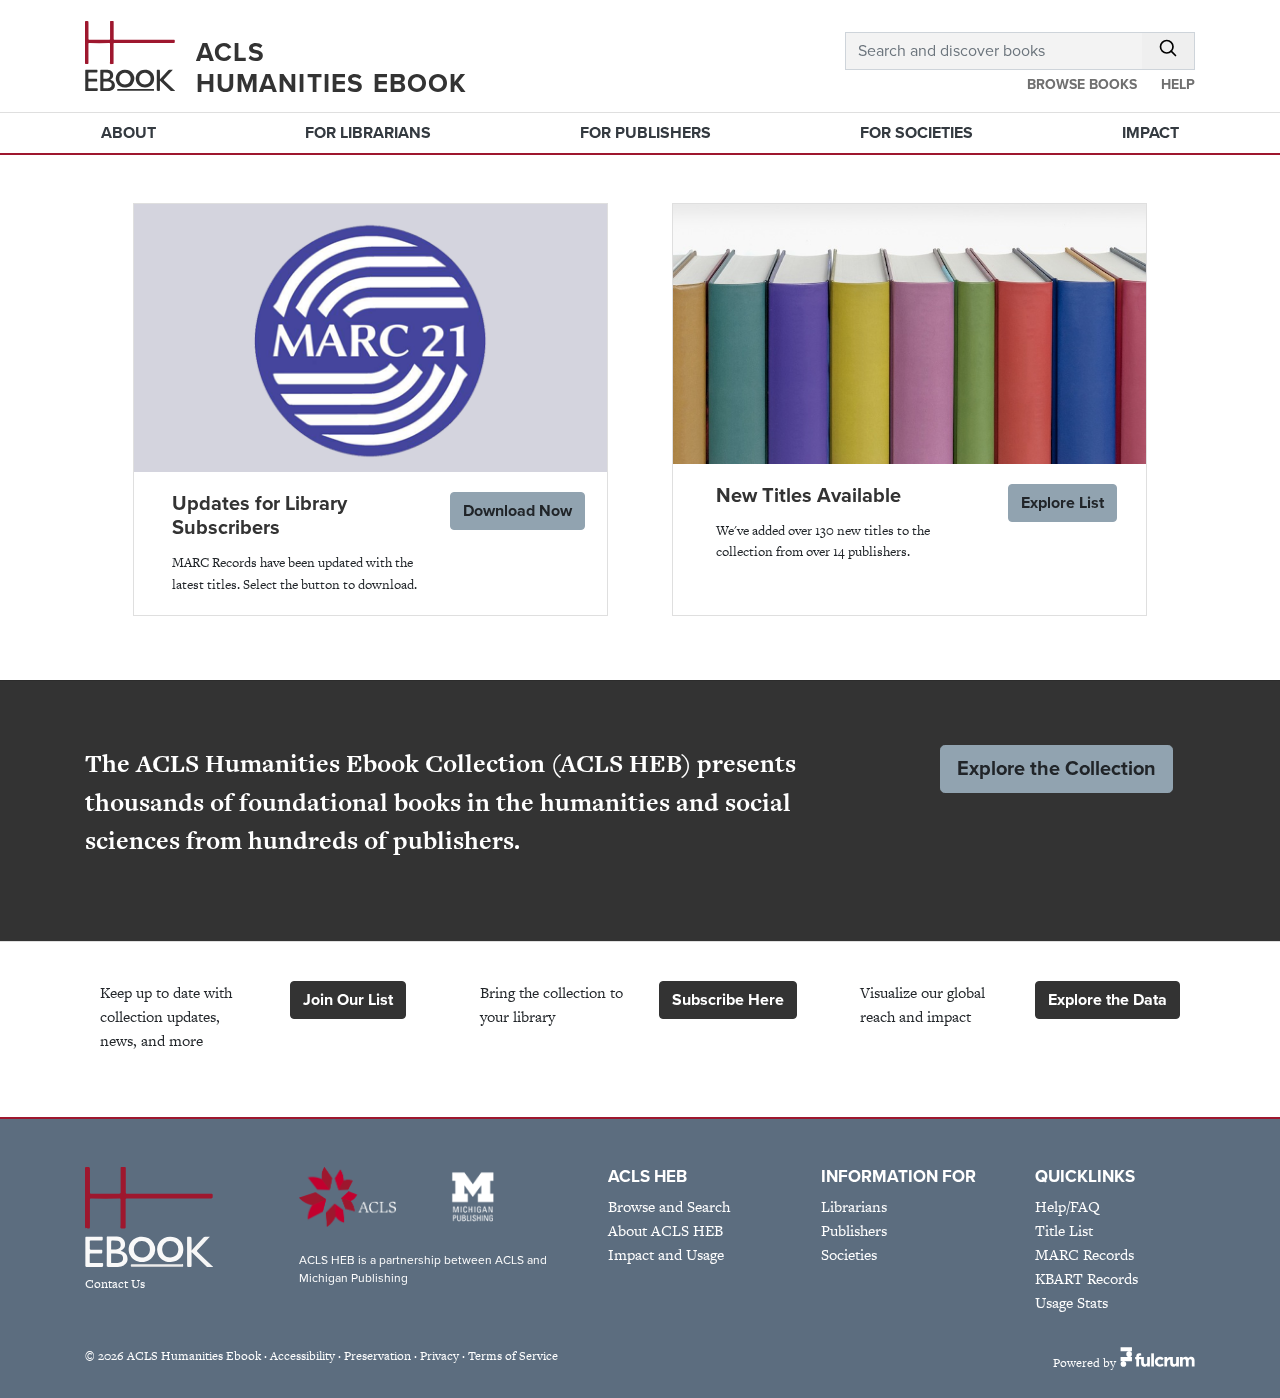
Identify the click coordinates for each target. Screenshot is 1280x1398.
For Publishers (645, 133)
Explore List (1062, 503)
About (128, 133)
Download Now (517, 511)
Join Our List (348, 1000)
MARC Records (1084, 1254)
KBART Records (1086, 1278)
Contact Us (115, 1284)
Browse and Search (669, 1206)
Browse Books (1082, 84)
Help (1178, 84)
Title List (1064, 1230)
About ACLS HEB (665, 1230)
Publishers (854, 1230)
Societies (849, 1254)
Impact (1150, 133)
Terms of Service (513, 1356)
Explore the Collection (1056, 769)
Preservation (377, 1356)
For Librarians (368, 133)
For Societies (916, 133)
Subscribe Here (728, 1000)
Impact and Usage (666, 1254)
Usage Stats (1071, 1302)
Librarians (854, 1206)
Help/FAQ (1067, 1206)
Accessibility (302, 1356)
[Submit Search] (1168, 51)
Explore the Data (1107, 1000)
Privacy (439, 1356)
